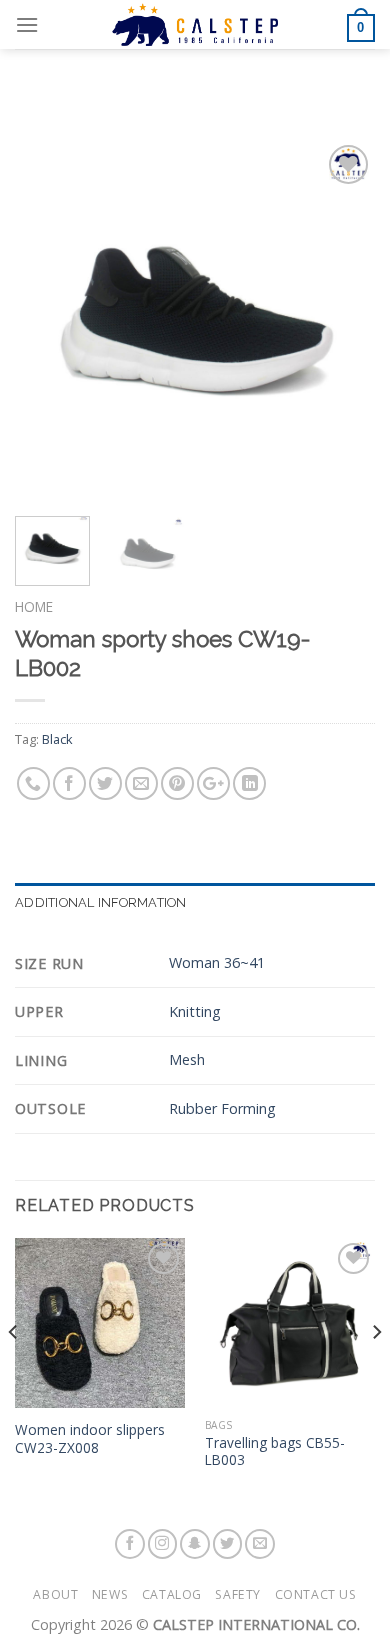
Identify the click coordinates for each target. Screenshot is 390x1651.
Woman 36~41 (217, 962)
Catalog (172, 1594)
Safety (238, 1594)
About (55, 1594)
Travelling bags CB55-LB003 (275, 1451)
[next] (343, 320)
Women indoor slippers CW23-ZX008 (90, 1438)
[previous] (47, 320)
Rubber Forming (222, 1108)
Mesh (187, 1059)
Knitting (195, 1011)
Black (57, 739)
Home (34, 606)
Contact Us (316, 1594)
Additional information (101, 902)
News (110, 1594)
